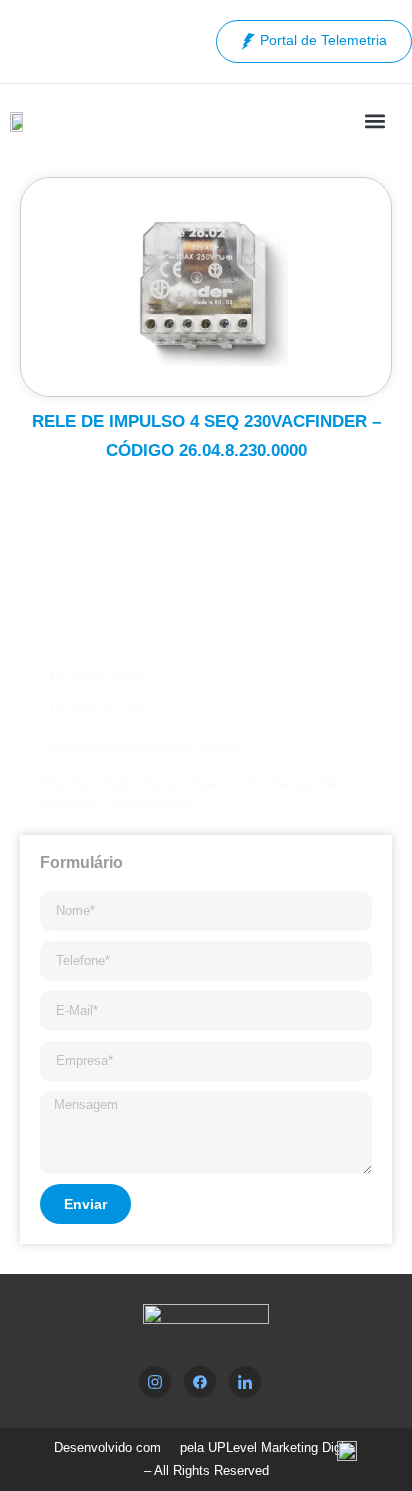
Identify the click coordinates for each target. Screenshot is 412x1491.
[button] (375, 120)
